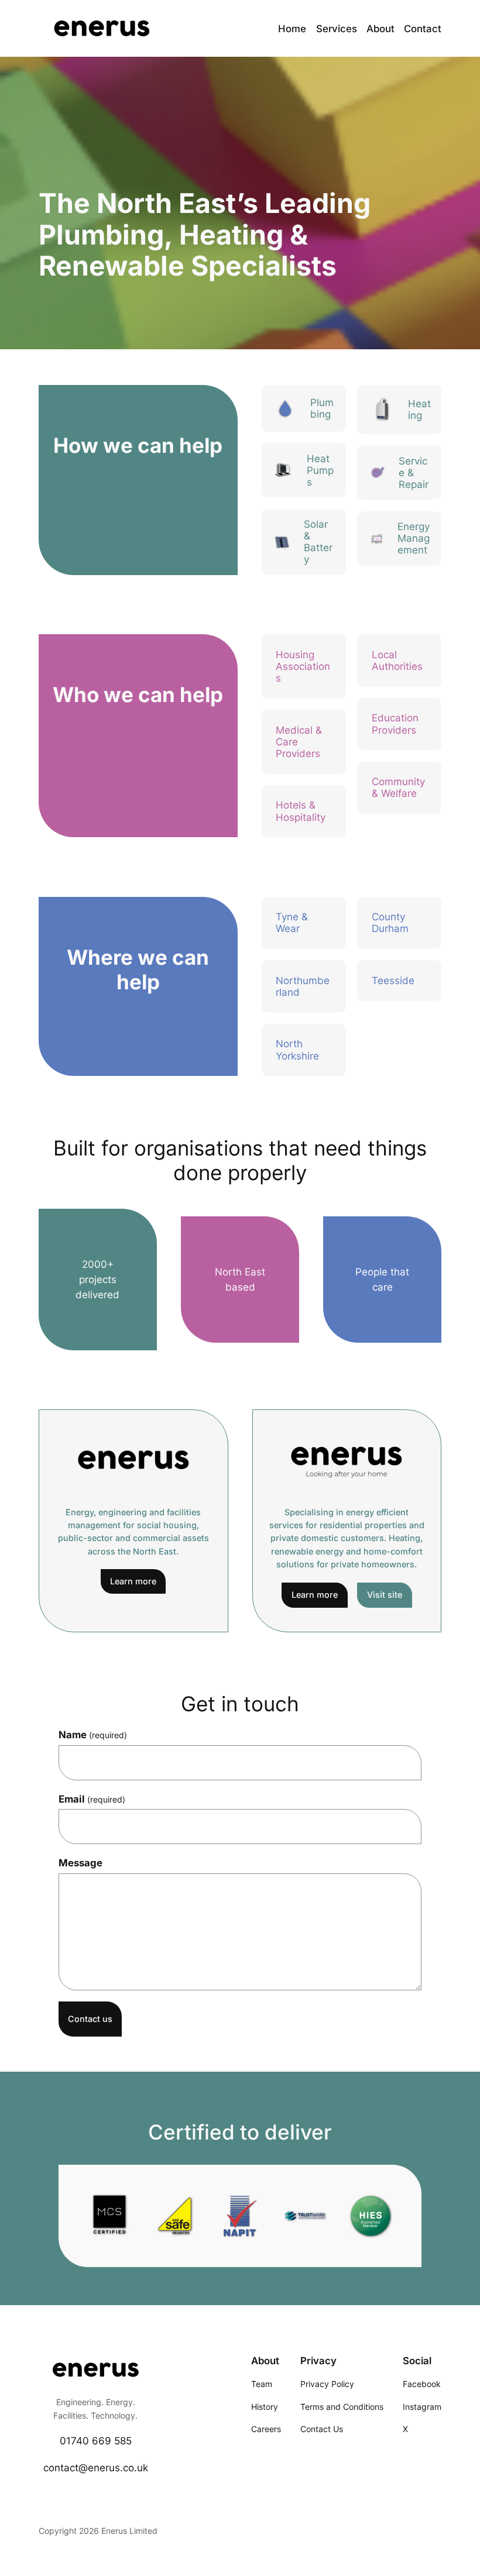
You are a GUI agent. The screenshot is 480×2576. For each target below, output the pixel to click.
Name (93, 1735)
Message (80, 1863)
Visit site (385, 1595)
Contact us (90, 2019)
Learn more (133, 1581)
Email (92, 1799)
